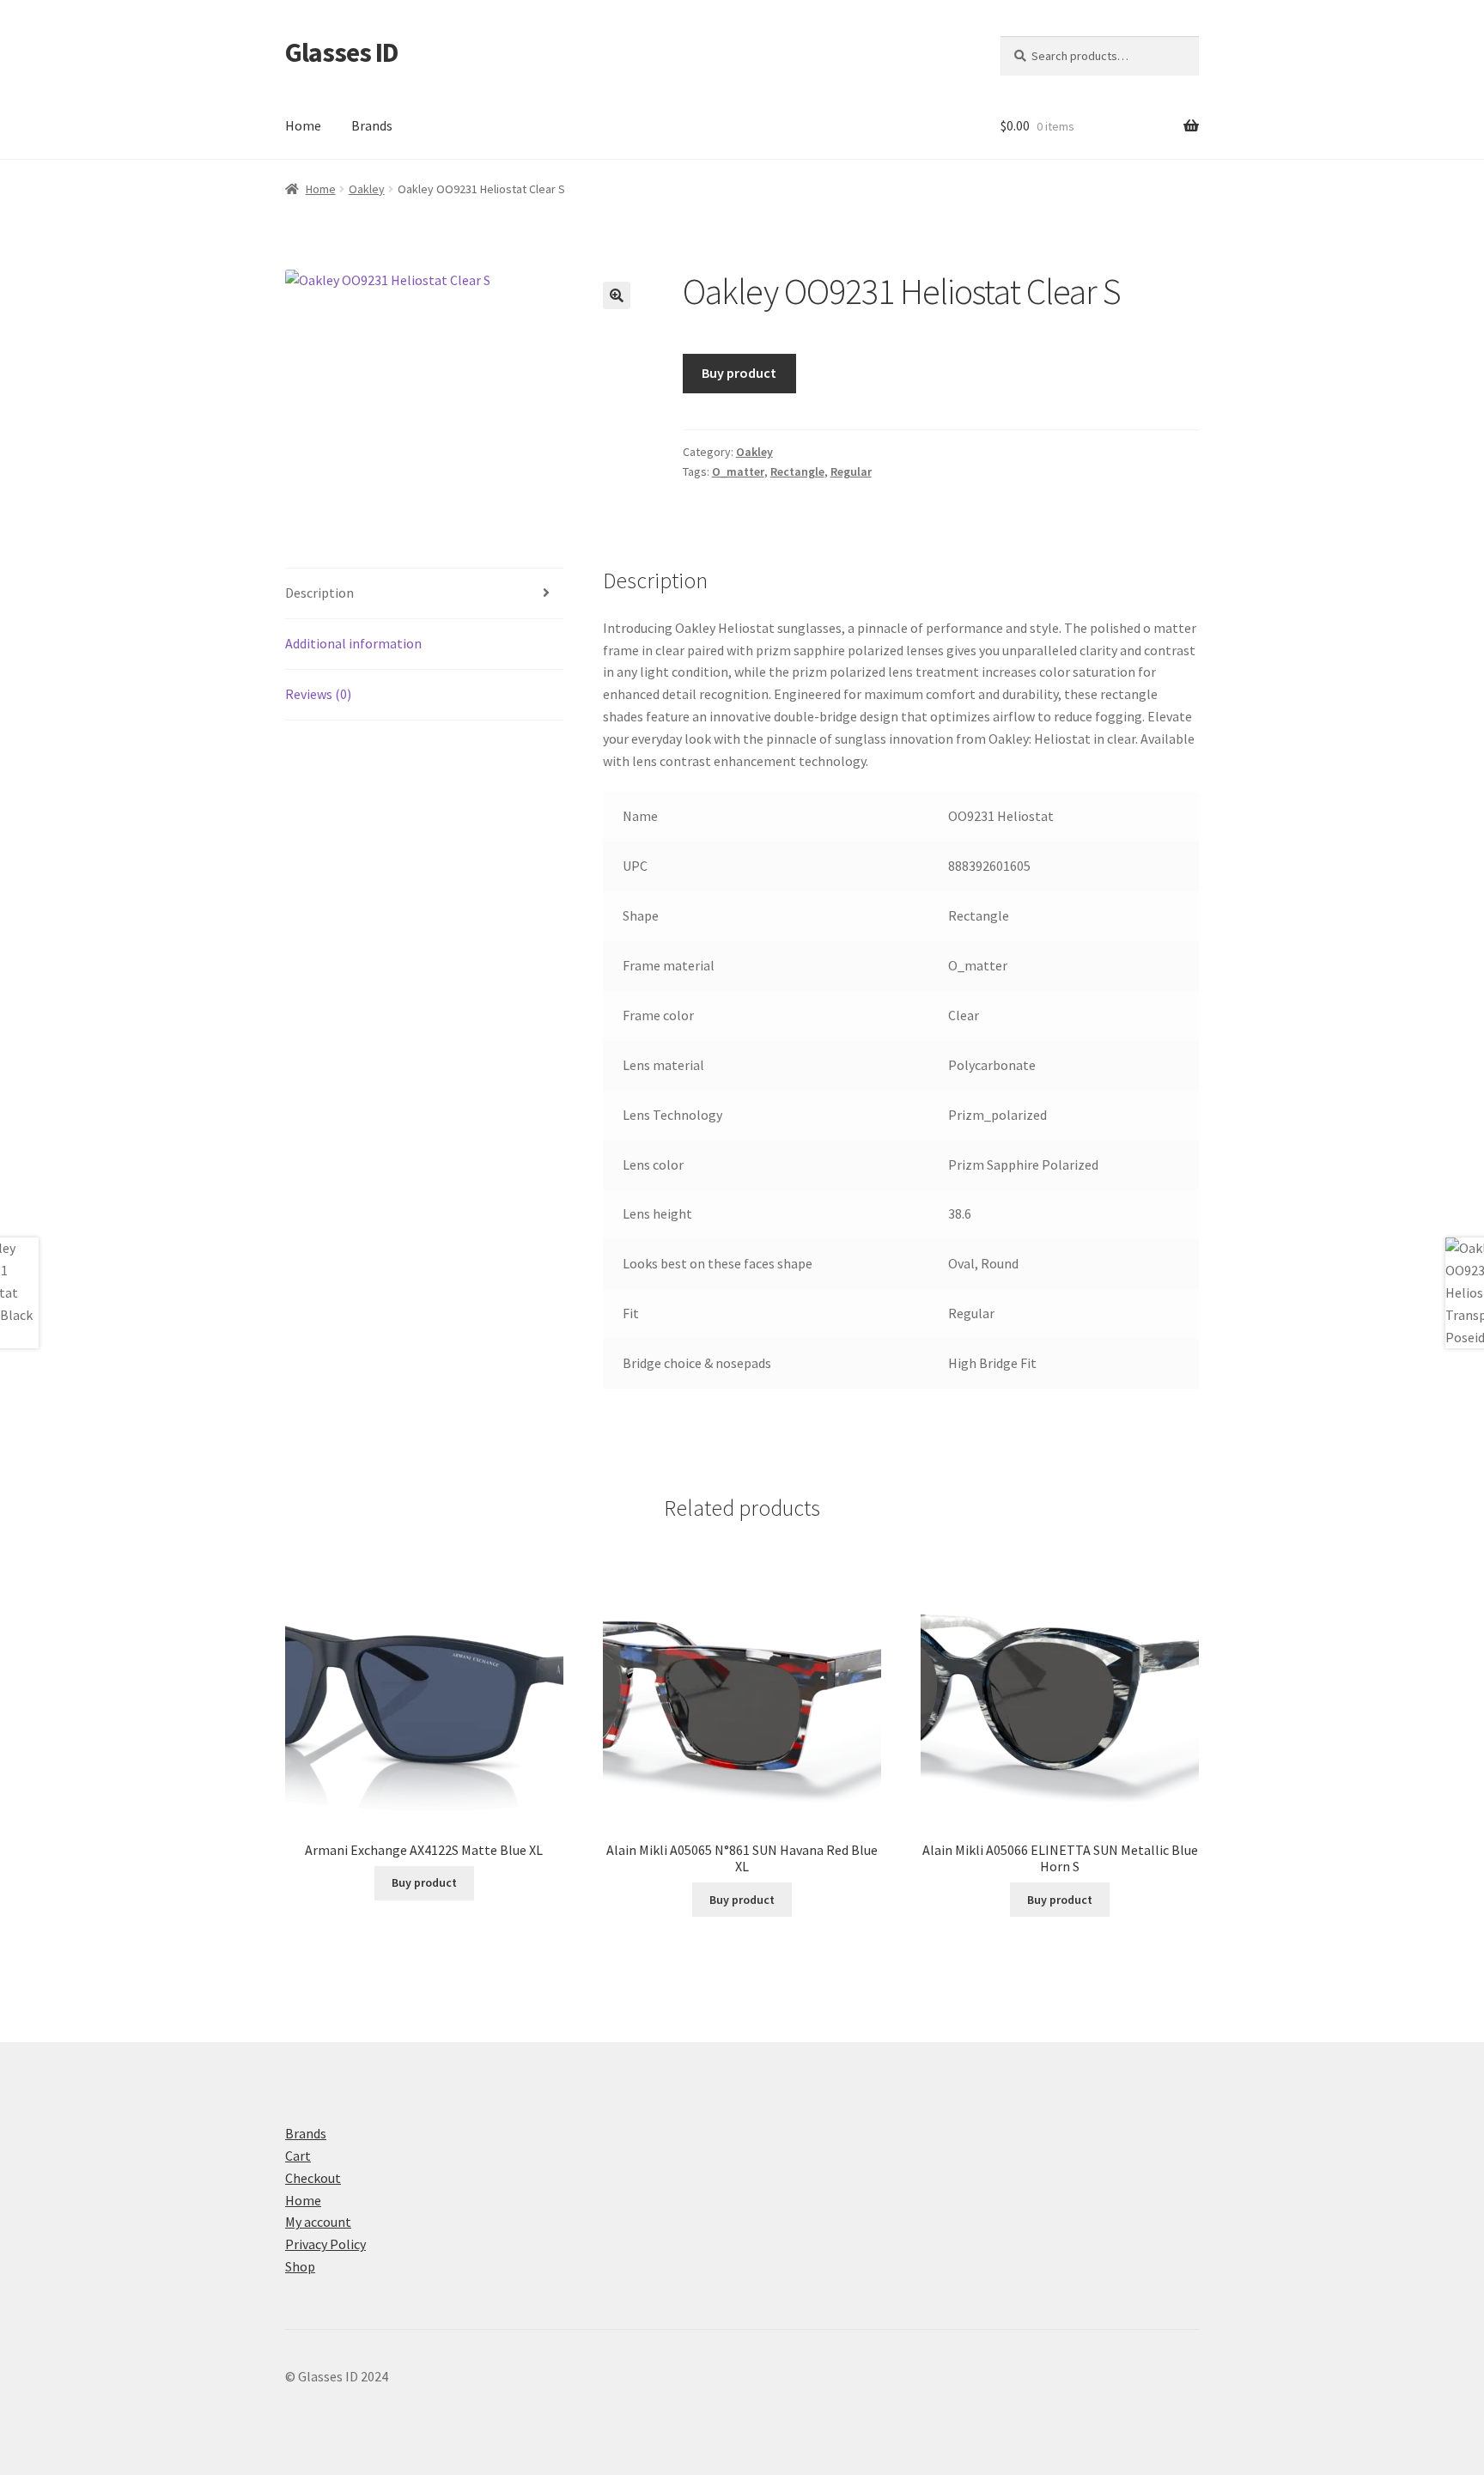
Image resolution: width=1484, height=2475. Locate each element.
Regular (851, 471)
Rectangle (797, 471)
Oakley (367, 189)
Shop (300, 2266)
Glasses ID (342, 52)
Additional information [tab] (353, 643)
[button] (617, 295)
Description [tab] (319, 593)
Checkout (313, 2178)
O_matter (738, 471)
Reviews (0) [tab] (318, 694)
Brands (372, 125)
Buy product (739, 373)
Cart (298, 2156)
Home (303, 125)
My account (318, 2222)
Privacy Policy (325, 2244)
